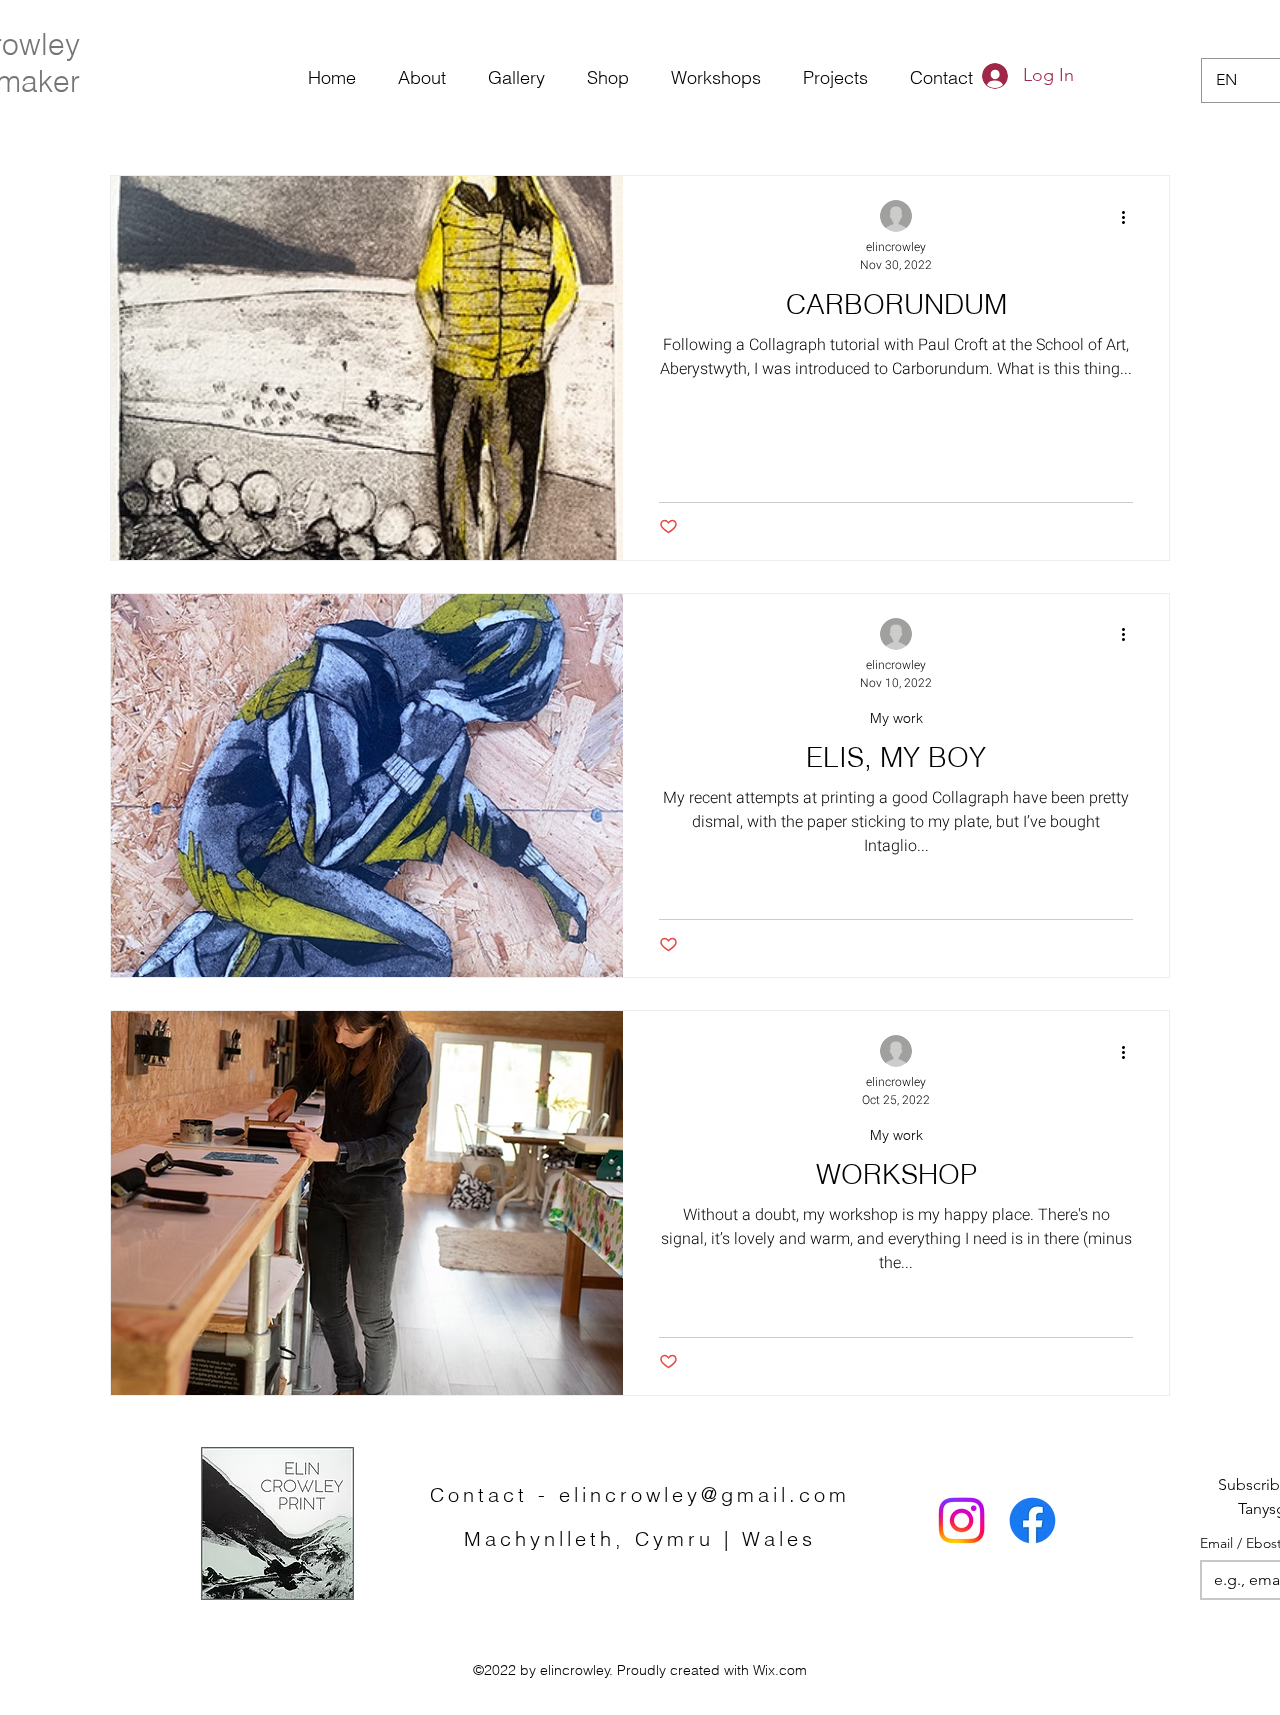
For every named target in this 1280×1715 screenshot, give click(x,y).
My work (896, 718)
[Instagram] (961, 1520)
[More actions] (1130, 217)
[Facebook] (1032, 1520)
